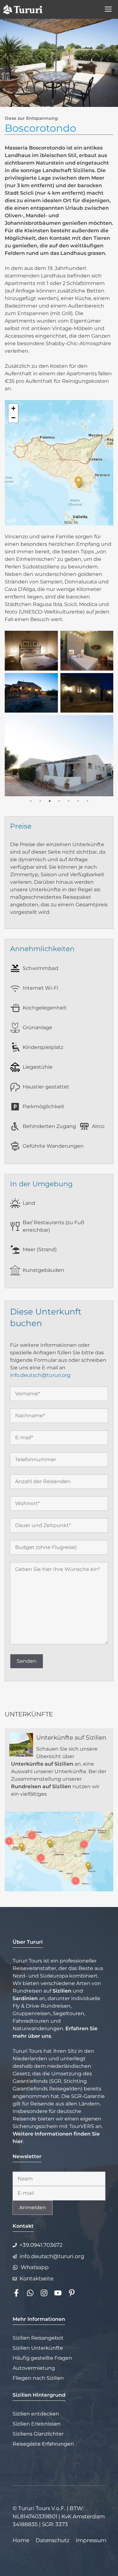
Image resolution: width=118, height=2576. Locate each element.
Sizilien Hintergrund (39, 2395)
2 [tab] (40, 801)
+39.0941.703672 (41, 2245)
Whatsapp (35, 2267)
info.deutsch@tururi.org (40, 1375)
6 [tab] (78, 801)
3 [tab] (50, 801)
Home (21, 2540)
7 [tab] (87, 801)
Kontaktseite (37, 2278)
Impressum (91, 2540)
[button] (78, 482)
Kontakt (23, 2226)
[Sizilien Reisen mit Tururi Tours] (23, 9)
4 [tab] (59, 801)
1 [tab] (31, 801)
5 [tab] (69, 801)
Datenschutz (53, 2540)
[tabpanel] (59, 714)
